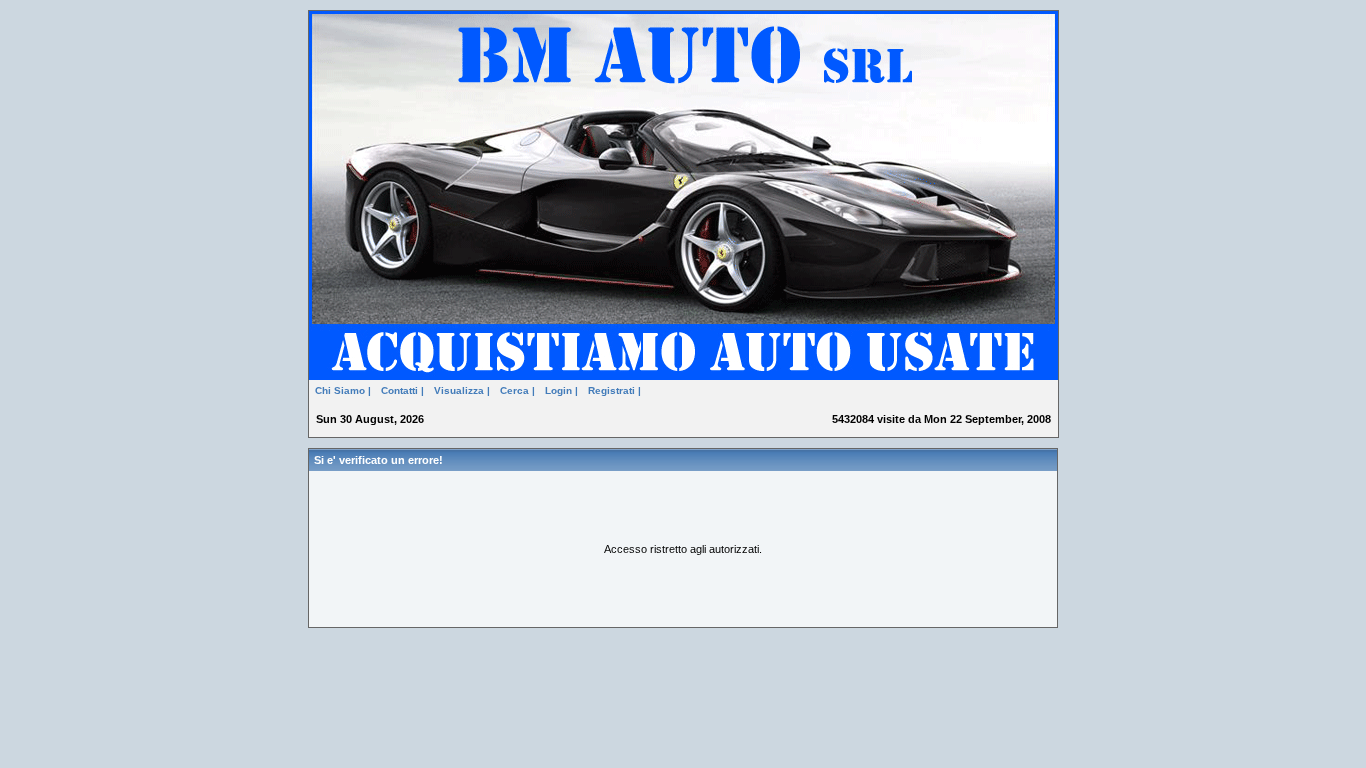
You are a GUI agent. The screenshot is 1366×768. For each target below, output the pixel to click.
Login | (561, 390)
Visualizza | (462, 390)
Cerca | (517, 390)
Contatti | (402, 390)
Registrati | (614, 390)
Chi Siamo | (343, 390)
